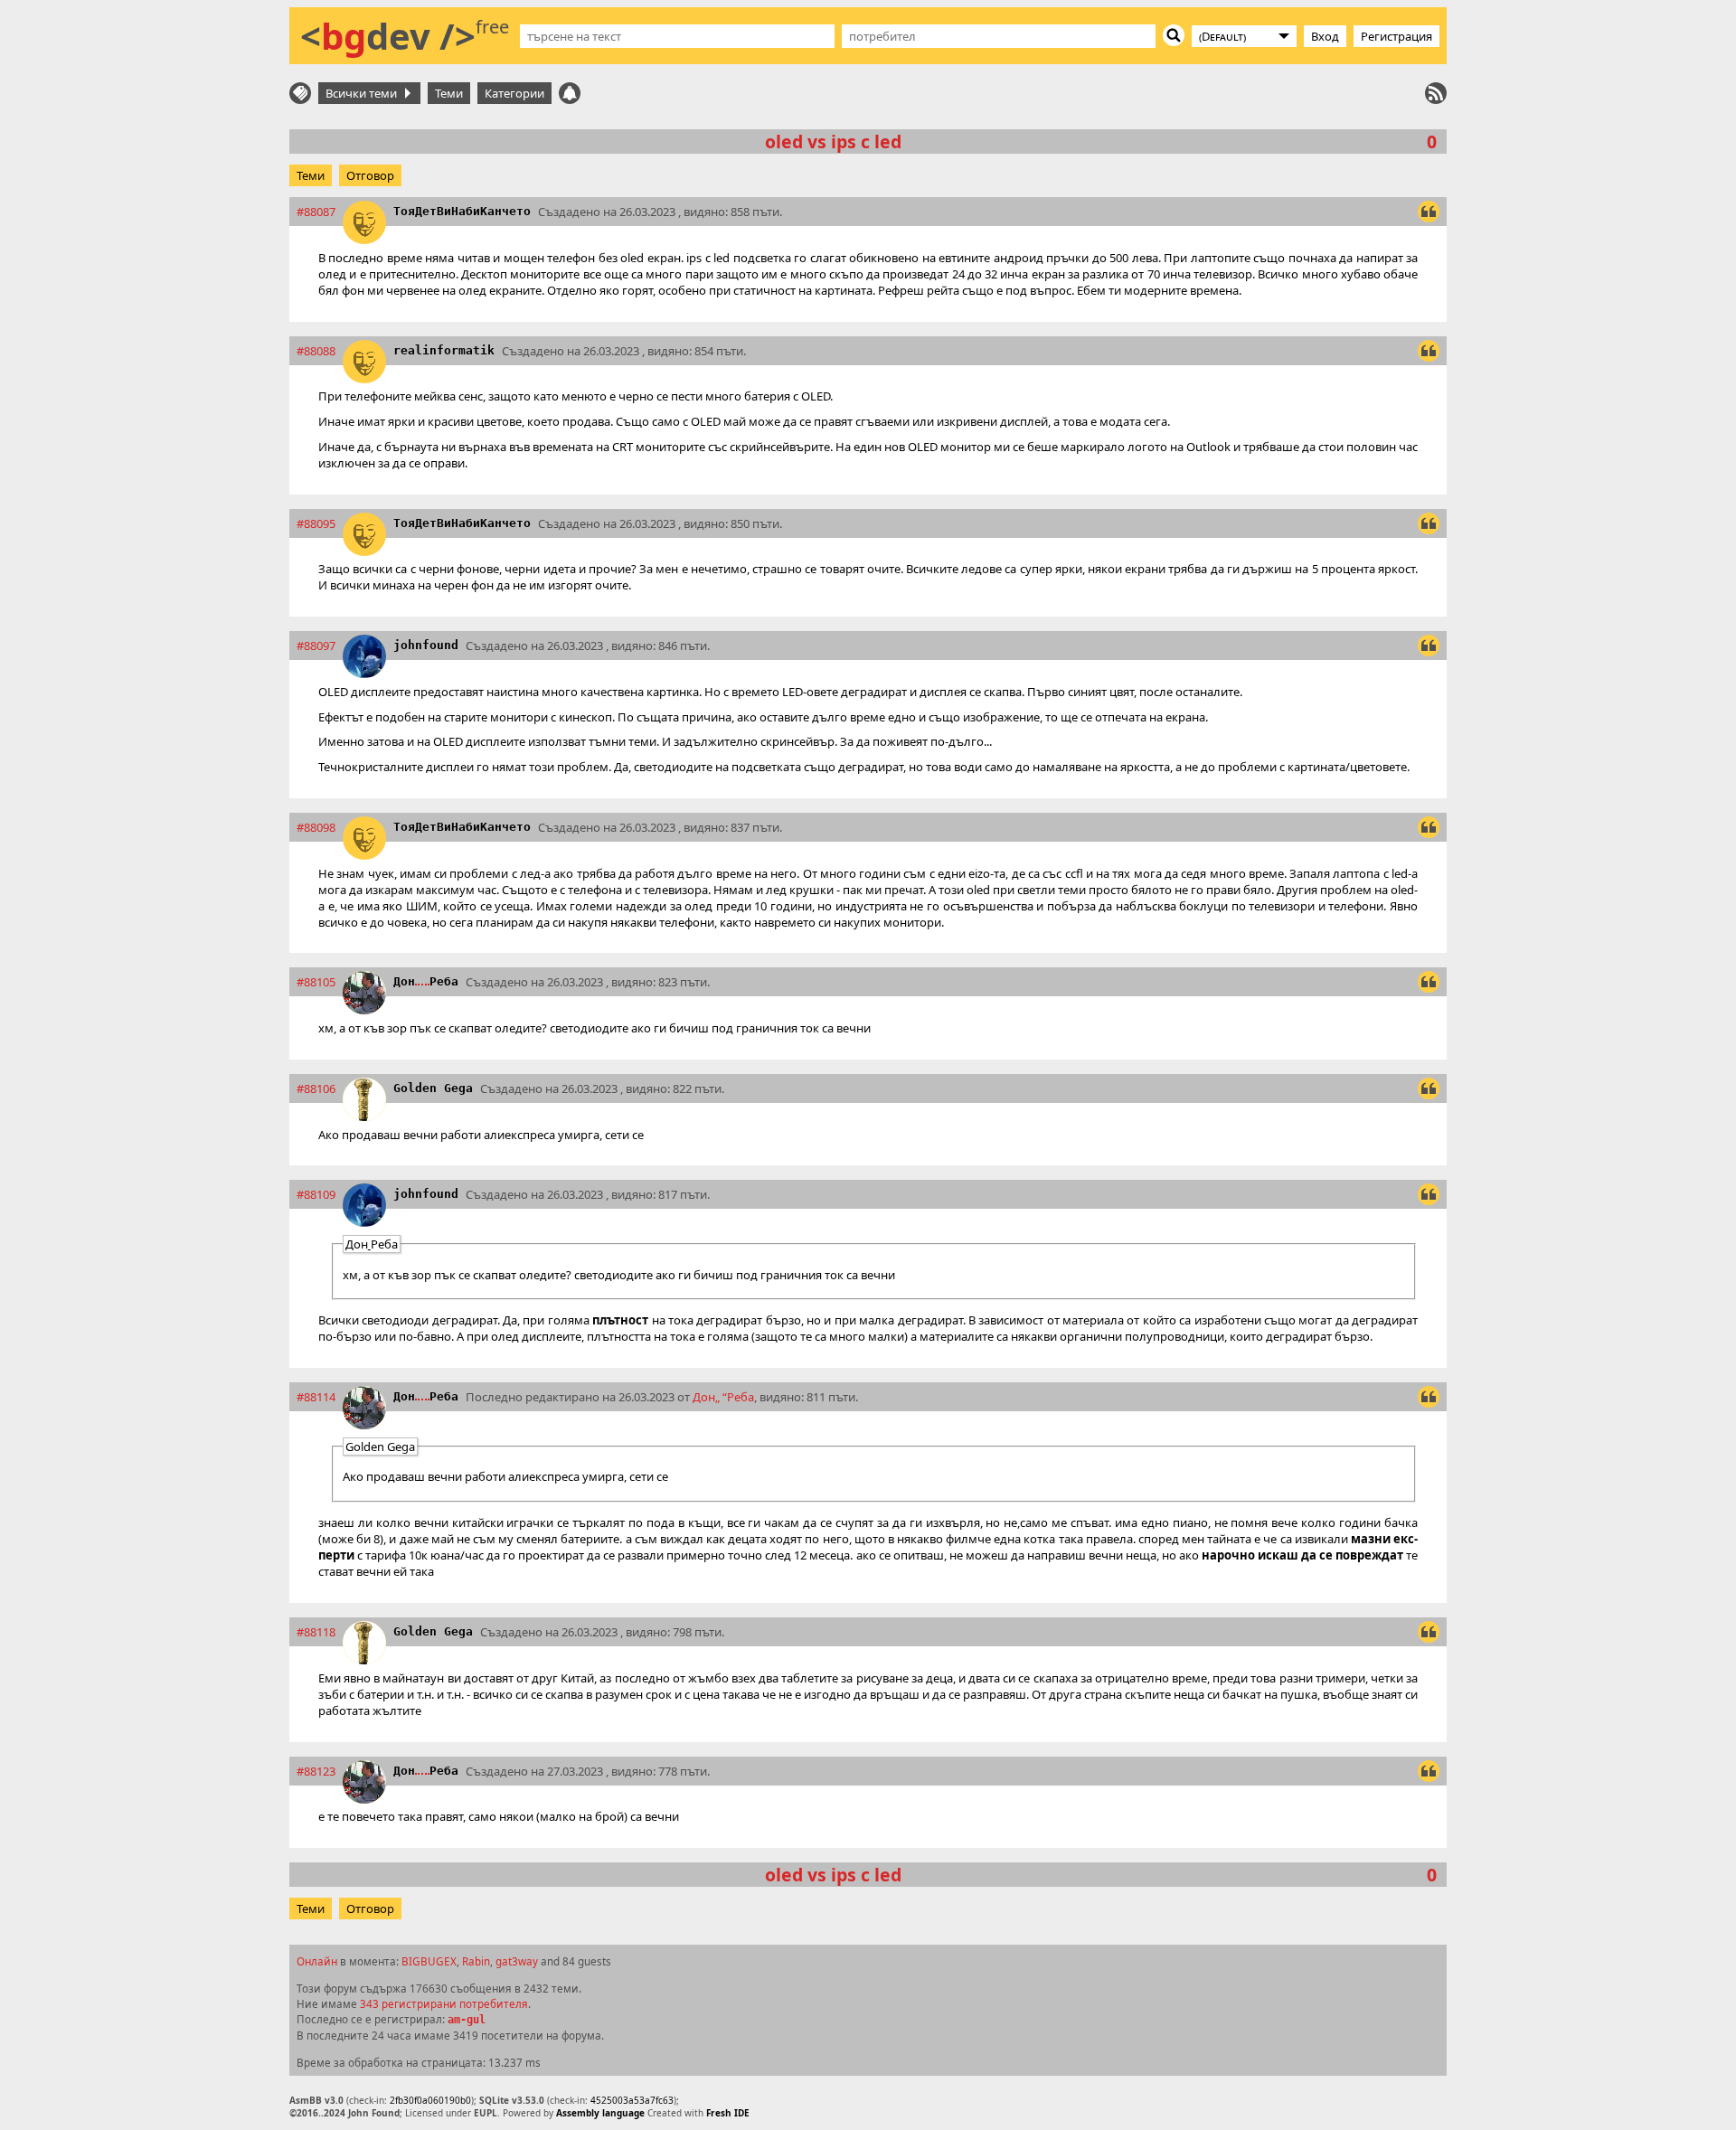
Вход (1325, 36)
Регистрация (1396, 36)
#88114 (316, 1397)
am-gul (467, 2020)
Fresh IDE (728, 2113)
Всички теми (364, 93)
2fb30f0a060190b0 (430, 2100)
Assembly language (600, 2113)
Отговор (370, 175)
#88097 (316, 646)
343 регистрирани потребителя (444, 2003)
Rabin (476, 1961)
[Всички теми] (300, 93)
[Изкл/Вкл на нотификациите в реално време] (570, 93)
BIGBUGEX (429, 1961)
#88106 (316, 1089)
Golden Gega (433, 1088)
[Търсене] (1174, 35)
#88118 (316, 1632)
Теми (449, 93)
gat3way (517, 1961)
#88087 (316, 212)
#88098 (316, 827)
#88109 (316, 1194)
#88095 (316, 523)
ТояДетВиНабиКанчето (462, 211)
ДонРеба (426, 981)
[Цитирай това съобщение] (1429, 212)
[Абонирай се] (1436, 93)
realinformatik (444, 350)
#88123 (316, 1771)
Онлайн (317, 1961)
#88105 (316, 982)
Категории (514, 93)
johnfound (426, 645)
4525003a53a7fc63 (632, 2100)
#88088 (316, 351)
